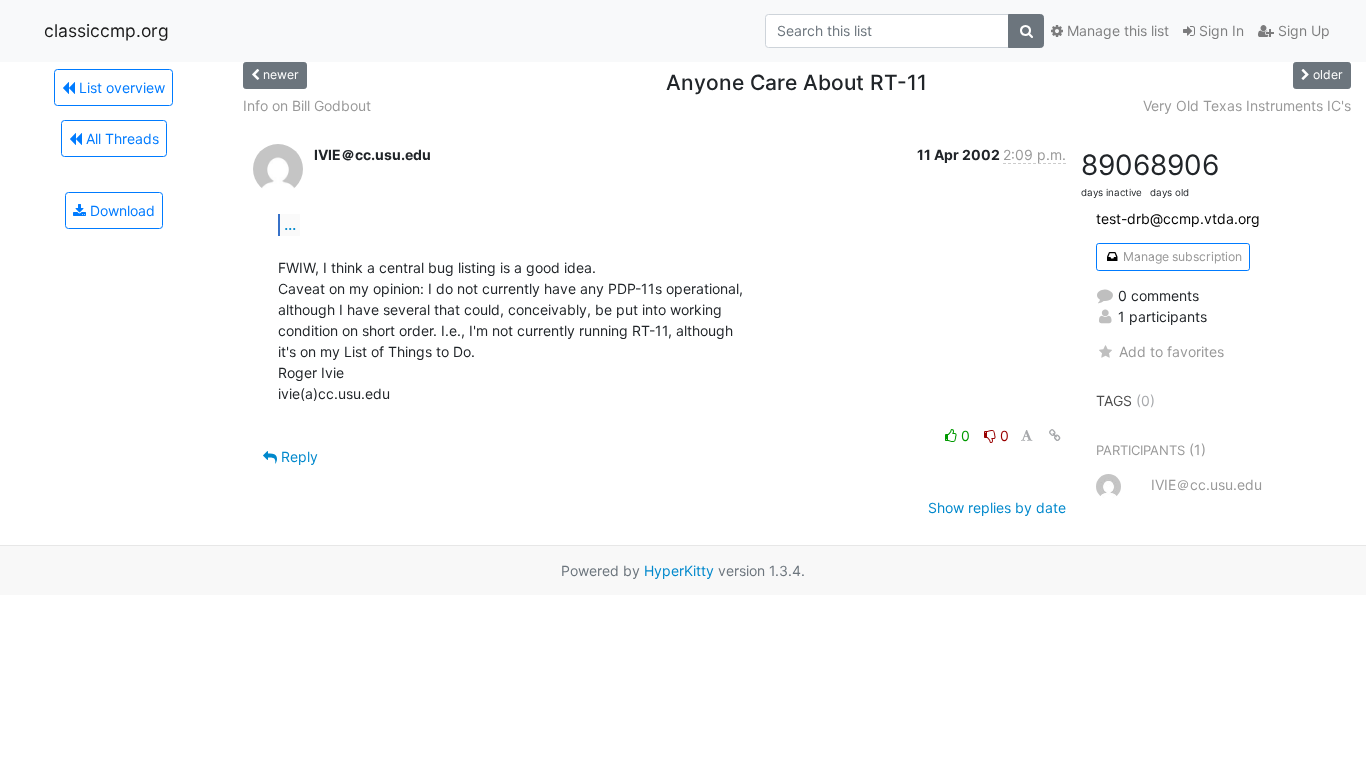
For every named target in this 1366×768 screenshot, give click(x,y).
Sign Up (1302, 30)
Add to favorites (1171, 351)
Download (120, 210)
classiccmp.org (106, 30)
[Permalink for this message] (1055, 435)
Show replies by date (997, 507)
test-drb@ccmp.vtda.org (1178, 218)
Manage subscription (1181, 256)
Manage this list (1116, 30)
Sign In (1219, 30)
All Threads (120, 138)
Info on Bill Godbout (307, 105)
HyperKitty (679, 570)
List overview (120, 87)
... (290, 224)
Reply (297, 456)
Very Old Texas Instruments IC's (1247, 105)
